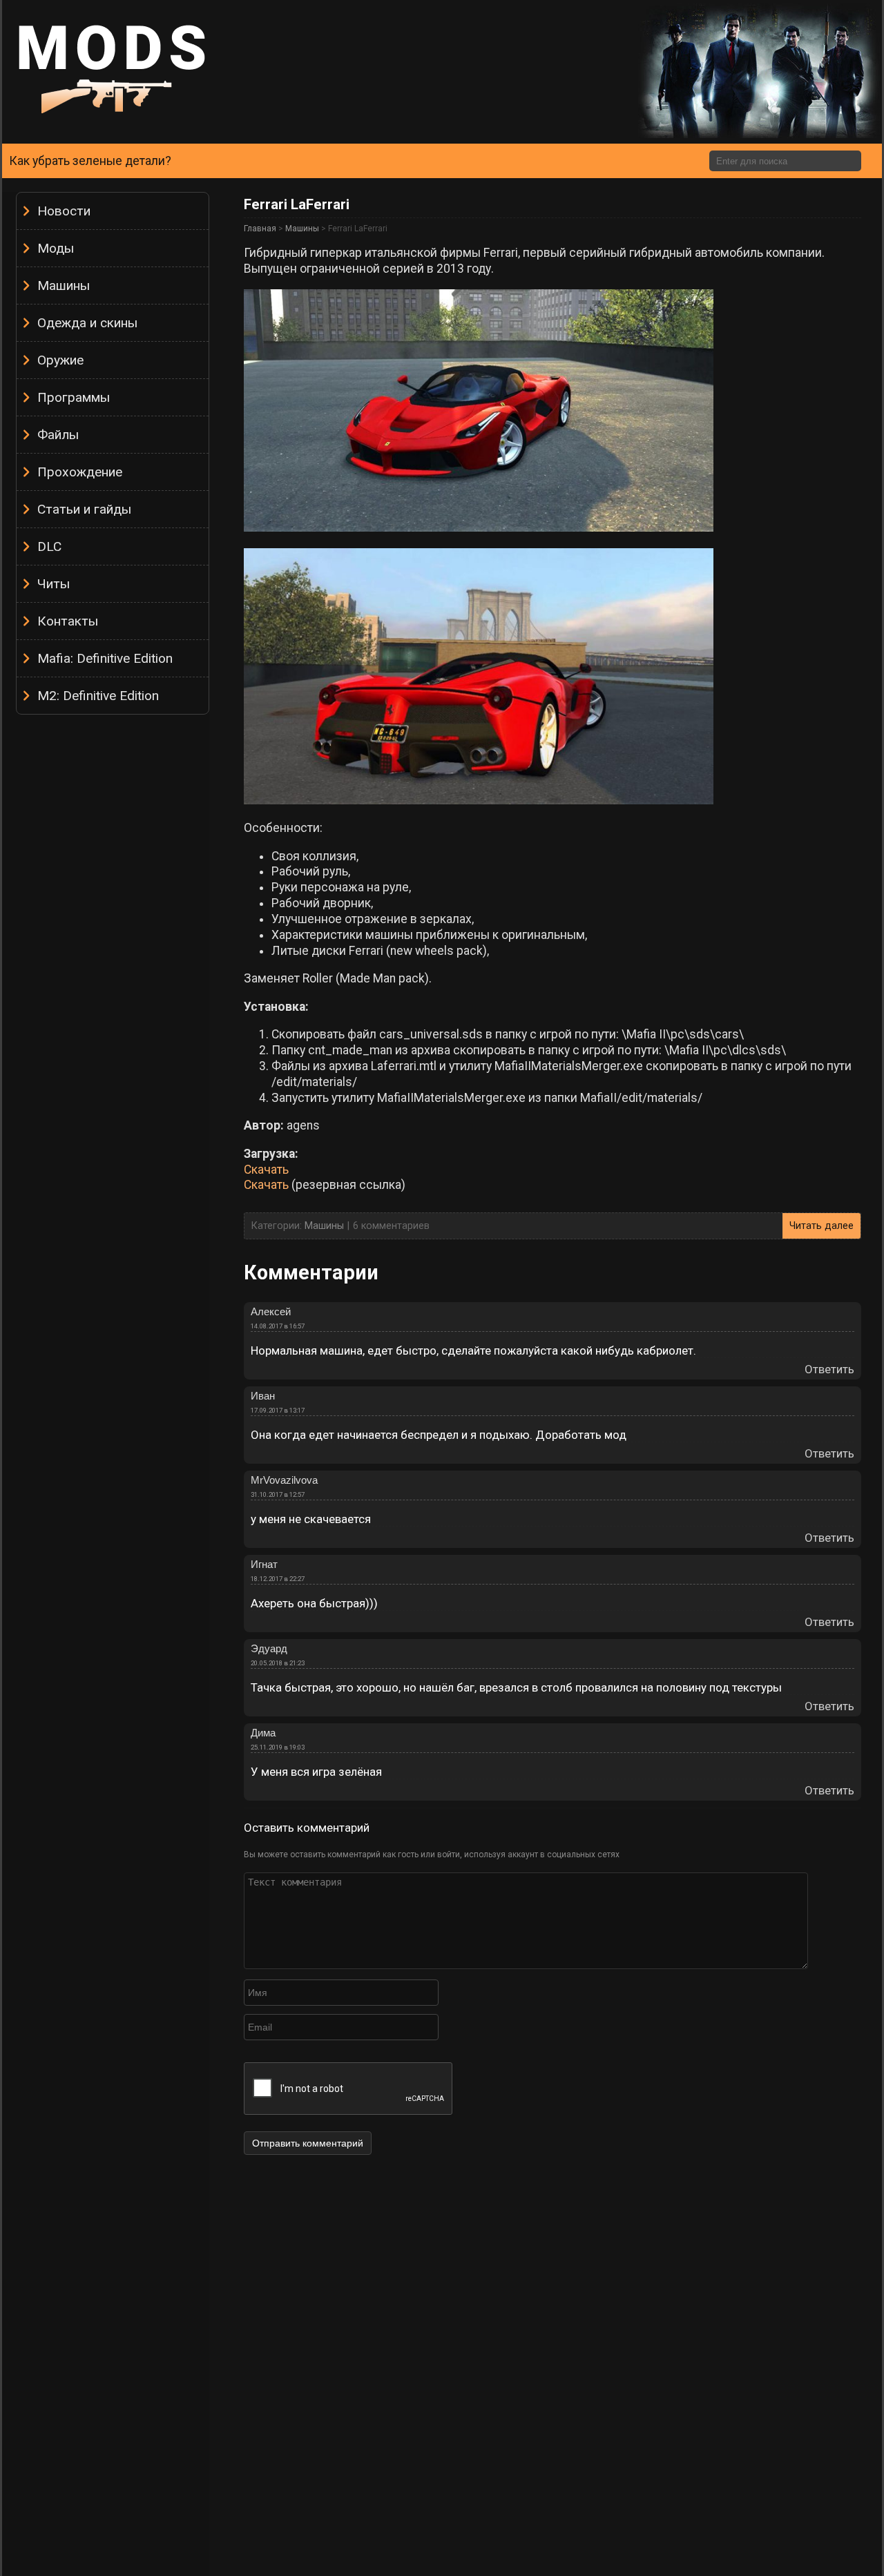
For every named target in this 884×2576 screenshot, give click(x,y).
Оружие (60, 360)
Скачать (266, 1170)
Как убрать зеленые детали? (90, 161)
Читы (54, 584)
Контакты (68, 621)
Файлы (58, 435)
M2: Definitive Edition (98, 696)
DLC (49, 546)
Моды (56, 248)
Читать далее (821, 1226)
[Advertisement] (113, 929)
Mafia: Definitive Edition (105, 658)
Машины (64, 285)
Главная (260, 229)
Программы (74, 397)
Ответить (829, 1369)
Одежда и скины (87, 323)
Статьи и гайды (84, 509)
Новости (64, 211)
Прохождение (80, 472)
